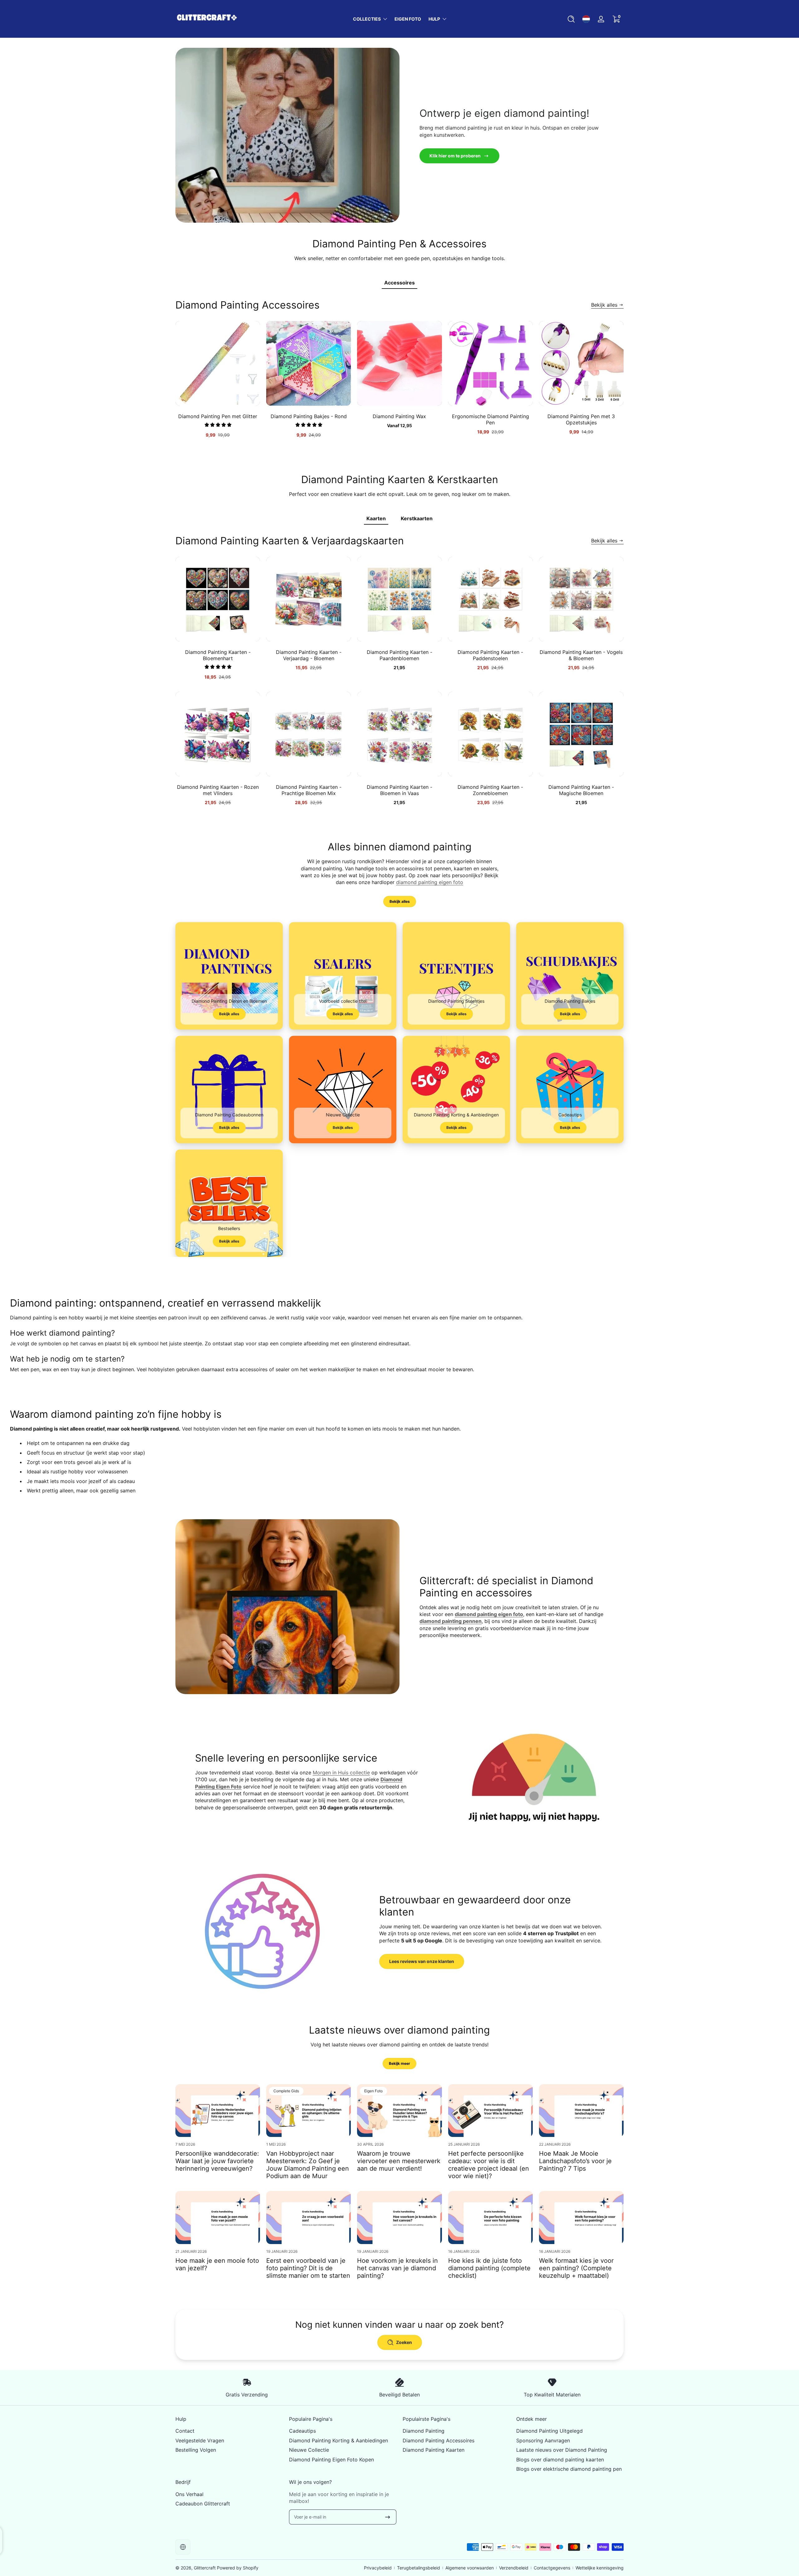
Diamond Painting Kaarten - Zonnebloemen (490, 790)
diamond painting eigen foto (430, 882)
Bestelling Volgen (196, 2450)
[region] (399, 382)
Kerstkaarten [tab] (417, 518)
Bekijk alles (604, 305)
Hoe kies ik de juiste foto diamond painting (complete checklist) (489, 2268)
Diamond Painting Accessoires (439, 2440)
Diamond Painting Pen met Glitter (218, 416)
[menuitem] (229, 2431)
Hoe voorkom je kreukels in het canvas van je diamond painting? (397, 2268)
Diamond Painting (424, 2431)
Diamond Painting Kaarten (434, 2450)
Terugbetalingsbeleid (419, 2568)
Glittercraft (205, 2568)
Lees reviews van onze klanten (422, 1961)
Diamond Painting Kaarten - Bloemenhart (218, 655)
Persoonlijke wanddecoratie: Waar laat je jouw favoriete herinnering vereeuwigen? (217, 2161)
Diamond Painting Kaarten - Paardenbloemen (399, 655)
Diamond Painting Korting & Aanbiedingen (338, 2440)
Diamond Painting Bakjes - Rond (309, 416)
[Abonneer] (388, 2517)
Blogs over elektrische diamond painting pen (569, 2469)
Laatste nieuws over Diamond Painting (562, 2450)
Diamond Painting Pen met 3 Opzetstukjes (581, 419)
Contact (185, 2431)
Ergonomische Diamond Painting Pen (490, 419)
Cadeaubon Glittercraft (203, 2504)
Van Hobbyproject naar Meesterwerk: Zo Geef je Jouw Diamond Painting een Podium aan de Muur (308, 2165)
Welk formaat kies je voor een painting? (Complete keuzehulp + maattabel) (576, 2268)
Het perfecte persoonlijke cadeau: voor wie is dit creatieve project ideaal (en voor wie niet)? (489, 2165)
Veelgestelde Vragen (200, 2440)
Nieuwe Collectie (309, 2450)
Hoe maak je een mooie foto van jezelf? (217, 2264)
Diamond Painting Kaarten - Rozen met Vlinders (218, 790)
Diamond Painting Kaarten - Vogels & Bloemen (581, 655)
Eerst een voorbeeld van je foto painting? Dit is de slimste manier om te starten (308, 2268)
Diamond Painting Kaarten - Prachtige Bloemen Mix (309, 790)
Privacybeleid (378, 2568)
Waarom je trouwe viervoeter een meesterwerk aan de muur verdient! (399, 2161)
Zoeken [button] (404, 2342)
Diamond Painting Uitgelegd (549, 2431)
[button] (571, 19)
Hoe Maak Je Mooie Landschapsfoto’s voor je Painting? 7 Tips (575, 2161)
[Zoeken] (571, 19)
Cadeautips (302, 2431)
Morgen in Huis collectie (341, 1773)
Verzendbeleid (514, 2568)
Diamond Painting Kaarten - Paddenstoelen (490, 655)
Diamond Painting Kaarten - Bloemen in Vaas (399, 790)
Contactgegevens (552, 2568)
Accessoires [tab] (399, 283)
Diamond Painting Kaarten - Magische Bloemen (581, 790)
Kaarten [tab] (376, 518)
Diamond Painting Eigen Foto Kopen (331, 2460)
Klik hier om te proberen (455, 156)
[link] (343, 976)
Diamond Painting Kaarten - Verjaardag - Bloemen (309, 655)
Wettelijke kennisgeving (600, 2568)
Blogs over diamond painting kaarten (560, 2460)
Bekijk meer (399, 2063)
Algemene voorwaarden (470, 2568)
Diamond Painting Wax (399, 416)
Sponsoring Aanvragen (543, 2440)
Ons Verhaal (189, 2494)
